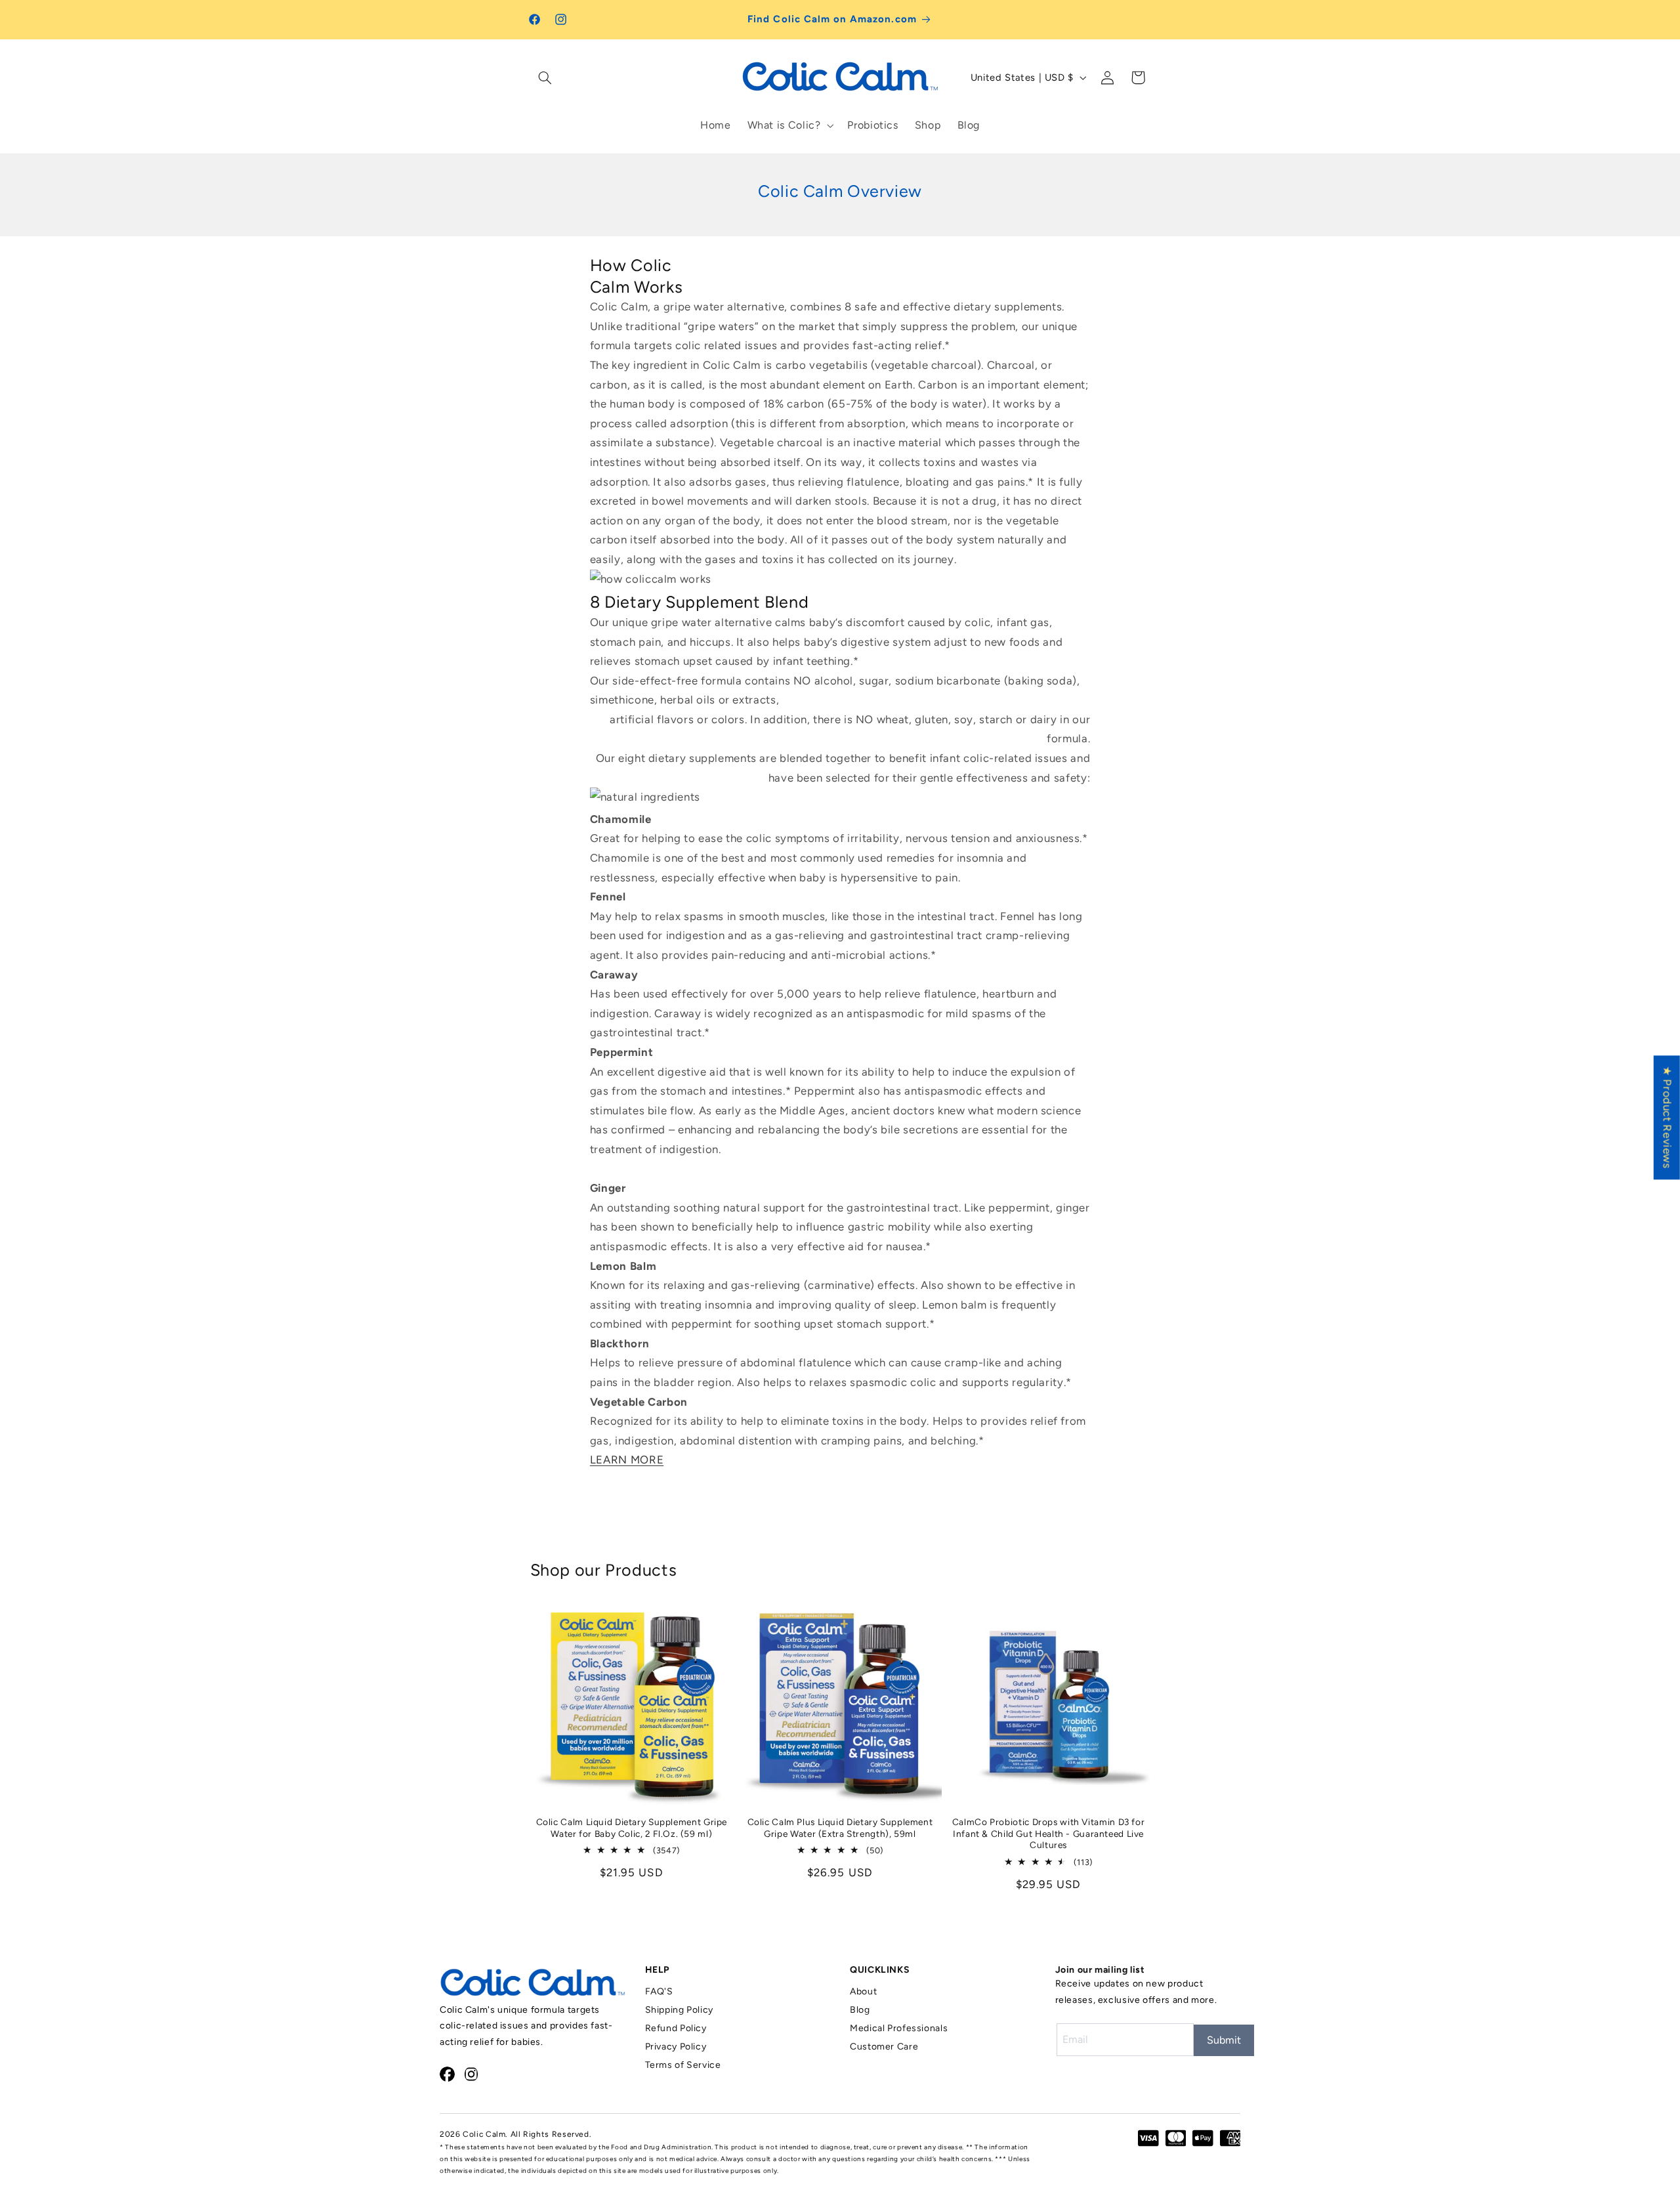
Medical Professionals (899, 2028)
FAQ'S (659, 1991)
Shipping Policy (679, 2010)
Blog (860, 2010)
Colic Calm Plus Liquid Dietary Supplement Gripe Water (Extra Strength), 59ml (840, 1828)
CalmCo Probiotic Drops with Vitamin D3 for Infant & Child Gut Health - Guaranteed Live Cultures (1048, 1834)
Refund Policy (676, 2028)
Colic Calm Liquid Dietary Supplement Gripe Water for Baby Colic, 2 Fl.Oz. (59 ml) (632, 1828)
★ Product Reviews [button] (1668, 1117)
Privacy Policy (676, 2047)
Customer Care (884, 2047)
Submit (1224, 2040)
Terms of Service (683, 2065)
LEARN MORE (627, 1460)
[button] (545, 77)
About (863, 1991)
